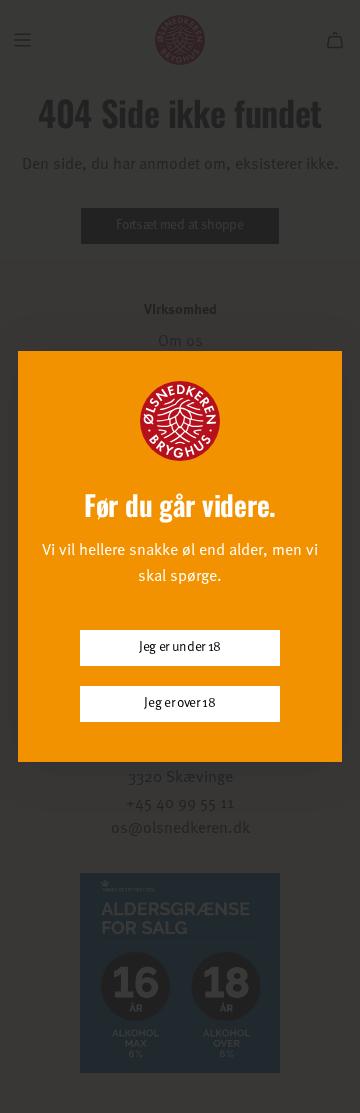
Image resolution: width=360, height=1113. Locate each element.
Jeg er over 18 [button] (180, 703)
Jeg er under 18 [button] (180, 647)
